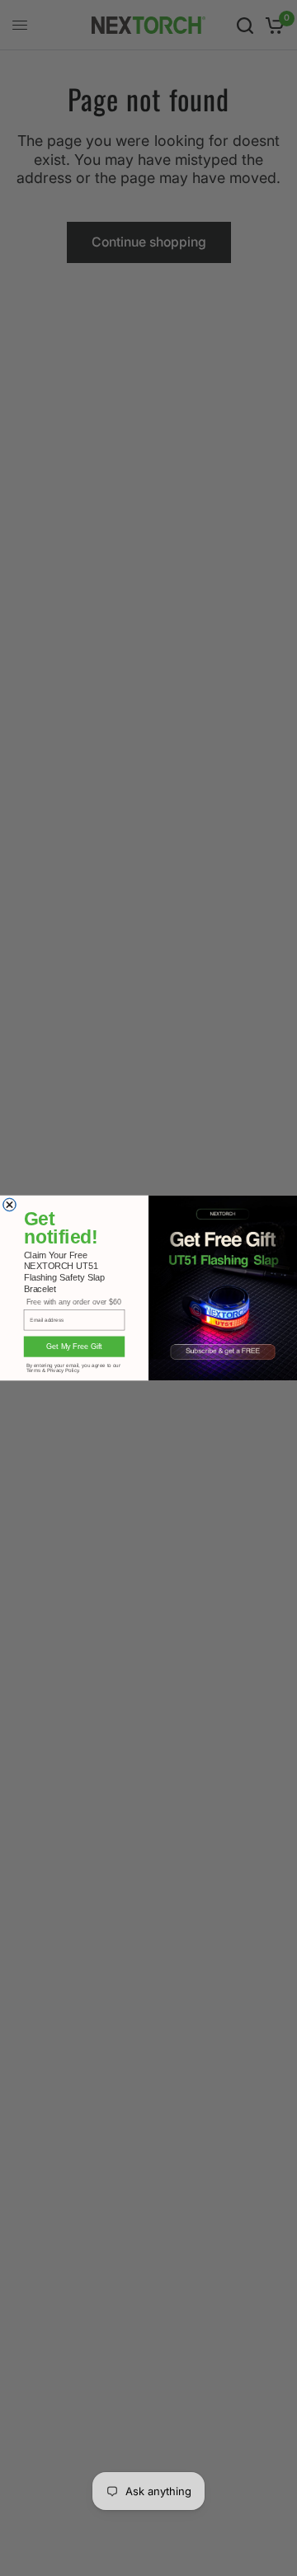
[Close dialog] (10, 1205)
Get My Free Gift (74, 1347)
